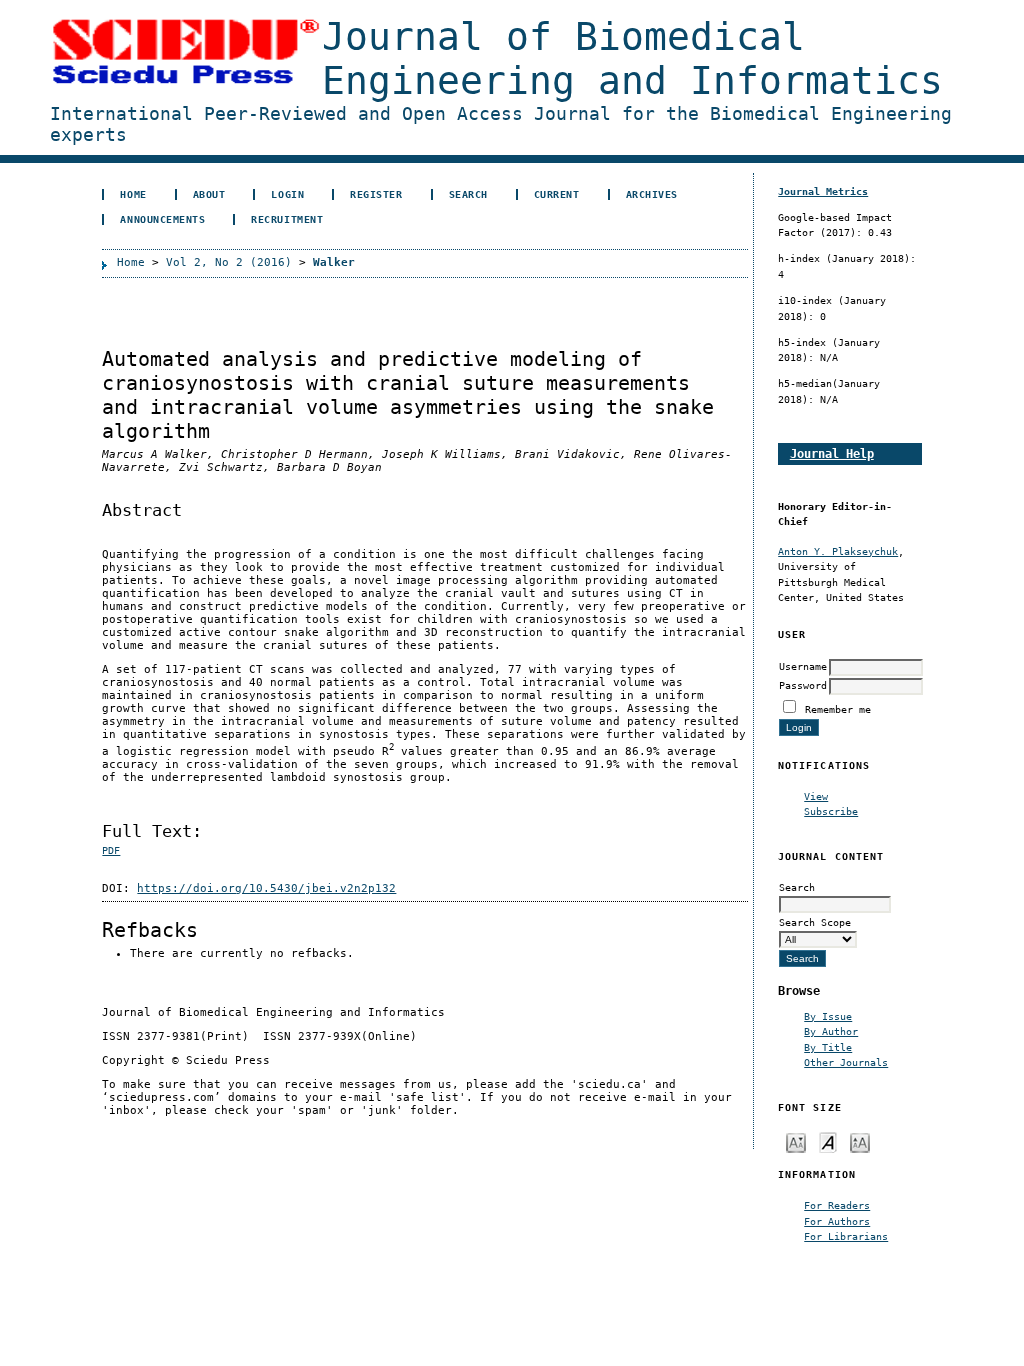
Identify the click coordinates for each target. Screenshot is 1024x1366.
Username (803, 666)
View (816, 796)
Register (376, 194)
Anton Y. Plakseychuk (838, 551)
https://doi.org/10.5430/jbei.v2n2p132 (266, 888)
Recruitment (287, 219)
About (209, 194)
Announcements (162, 219)
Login (287, 194)
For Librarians (846, 1236)
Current (557, 194)
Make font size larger (860, 1141)
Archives (652, 194)
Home (133, 194)
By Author (831, 1031)
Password (803, 685)
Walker (334, 262)
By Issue (828, 1016)
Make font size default (828, 1141)
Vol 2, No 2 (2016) (229, 262)
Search (468, 194)
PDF (111, 850)
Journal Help (832, 453)
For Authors (837, 1221)
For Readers (837, 1205)
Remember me (838, 709)
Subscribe (831, 811)
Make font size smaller (796, 1141)
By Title (828, 1047)
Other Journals (846, 1062)
